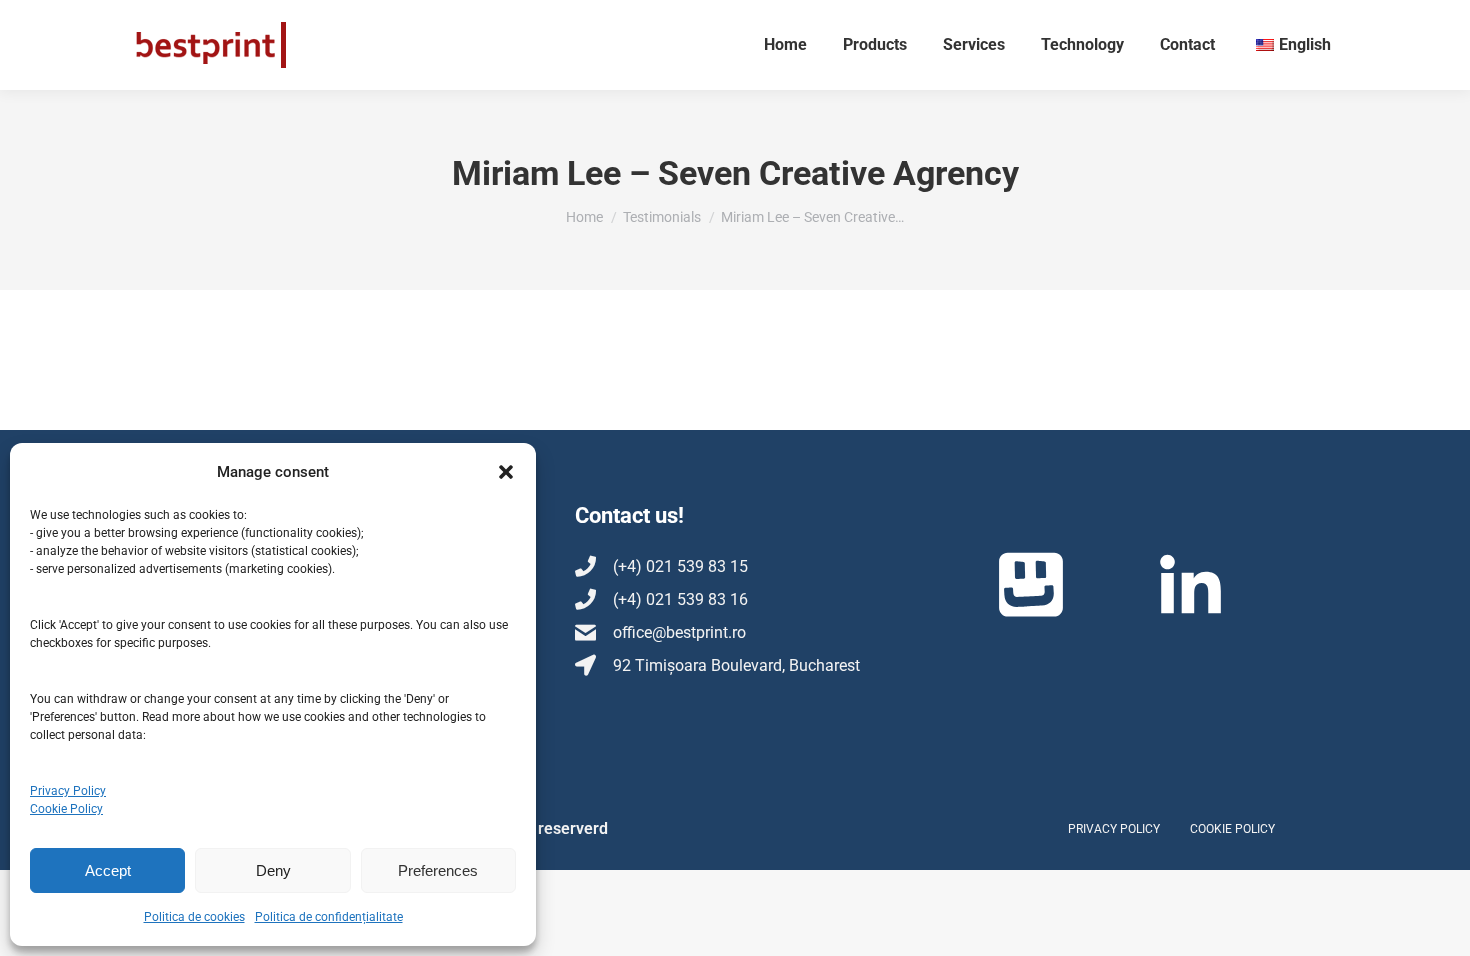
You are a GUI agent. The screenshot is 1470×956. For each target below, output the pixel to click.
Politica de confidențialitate (329, 917)
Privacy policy (1114, 829)
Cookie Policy (66, 809)
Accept (108, 870)
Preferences (438, 870)
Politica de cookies (194, 917)
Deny (273, 870)
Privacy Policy (68, 791)
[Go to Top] (1440, 926)
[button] (506, 472)
